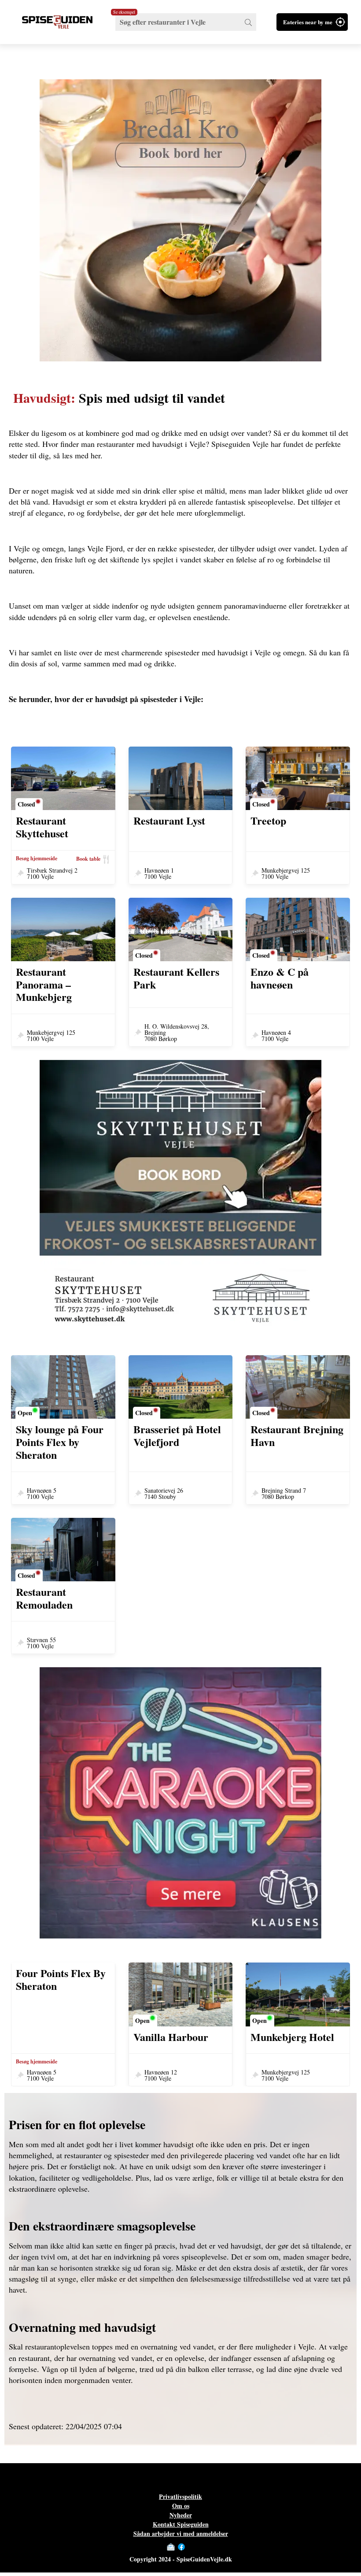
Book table (88, 859)
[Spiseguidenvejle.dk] (57, 22)
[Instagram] (190, 2547)
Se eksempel (124, 12)
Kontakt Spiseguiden (181, 2524)
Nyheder (181, 2515)
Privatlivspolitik (180, 2496)
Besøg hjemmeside (37, 859)
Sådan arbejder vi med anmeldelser (181, 2533)
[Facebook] (181, 2547)
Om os (181, 2506)
